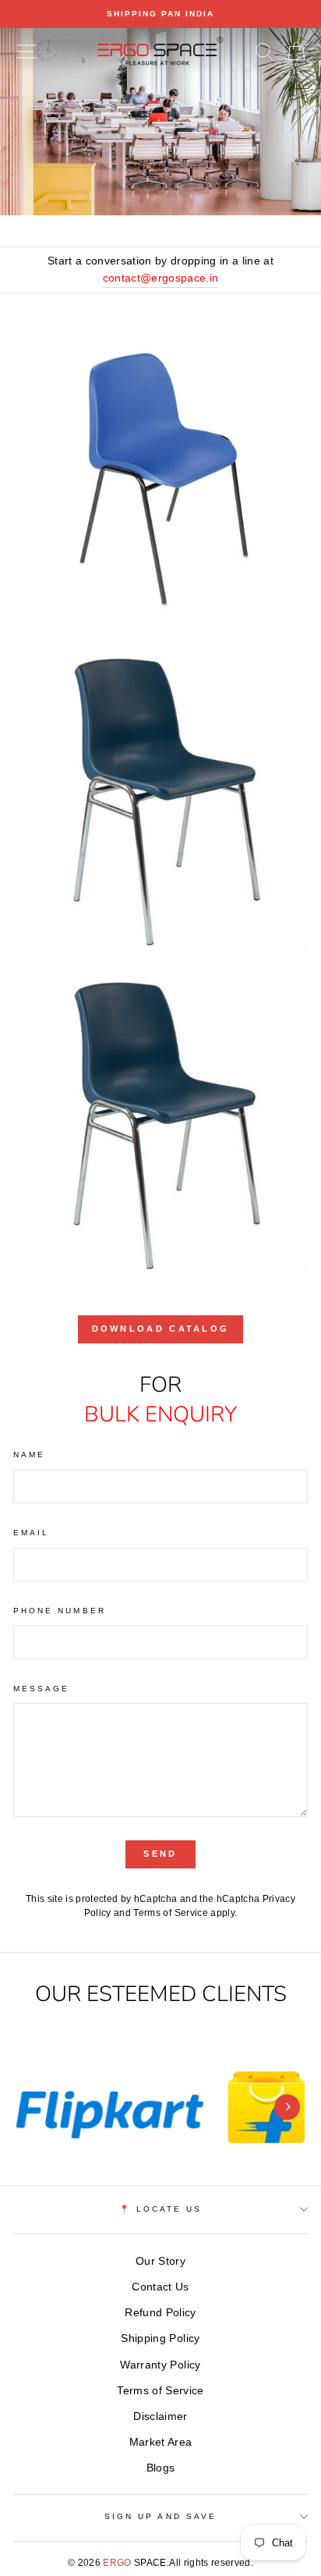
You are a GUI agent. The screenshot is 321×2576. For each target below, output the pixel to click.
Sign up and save (160, 2516)
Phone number (60, 1611)
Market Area (161, 2442)
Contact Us (160, 2287)
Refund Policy (160, 2313)
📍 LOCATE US (161, 2209)
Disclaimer (160, 2416)
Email (31, 1533)
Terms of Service (170, 1913)
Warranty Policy (160, 2365)
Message (41, 1689)
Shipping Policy (160, 2338)
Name (29, 1455)
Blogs (161, 2468)
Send (160, 1854)
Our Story (160, 2261)
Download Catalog (161, 1329)
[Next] (287, 2107)
